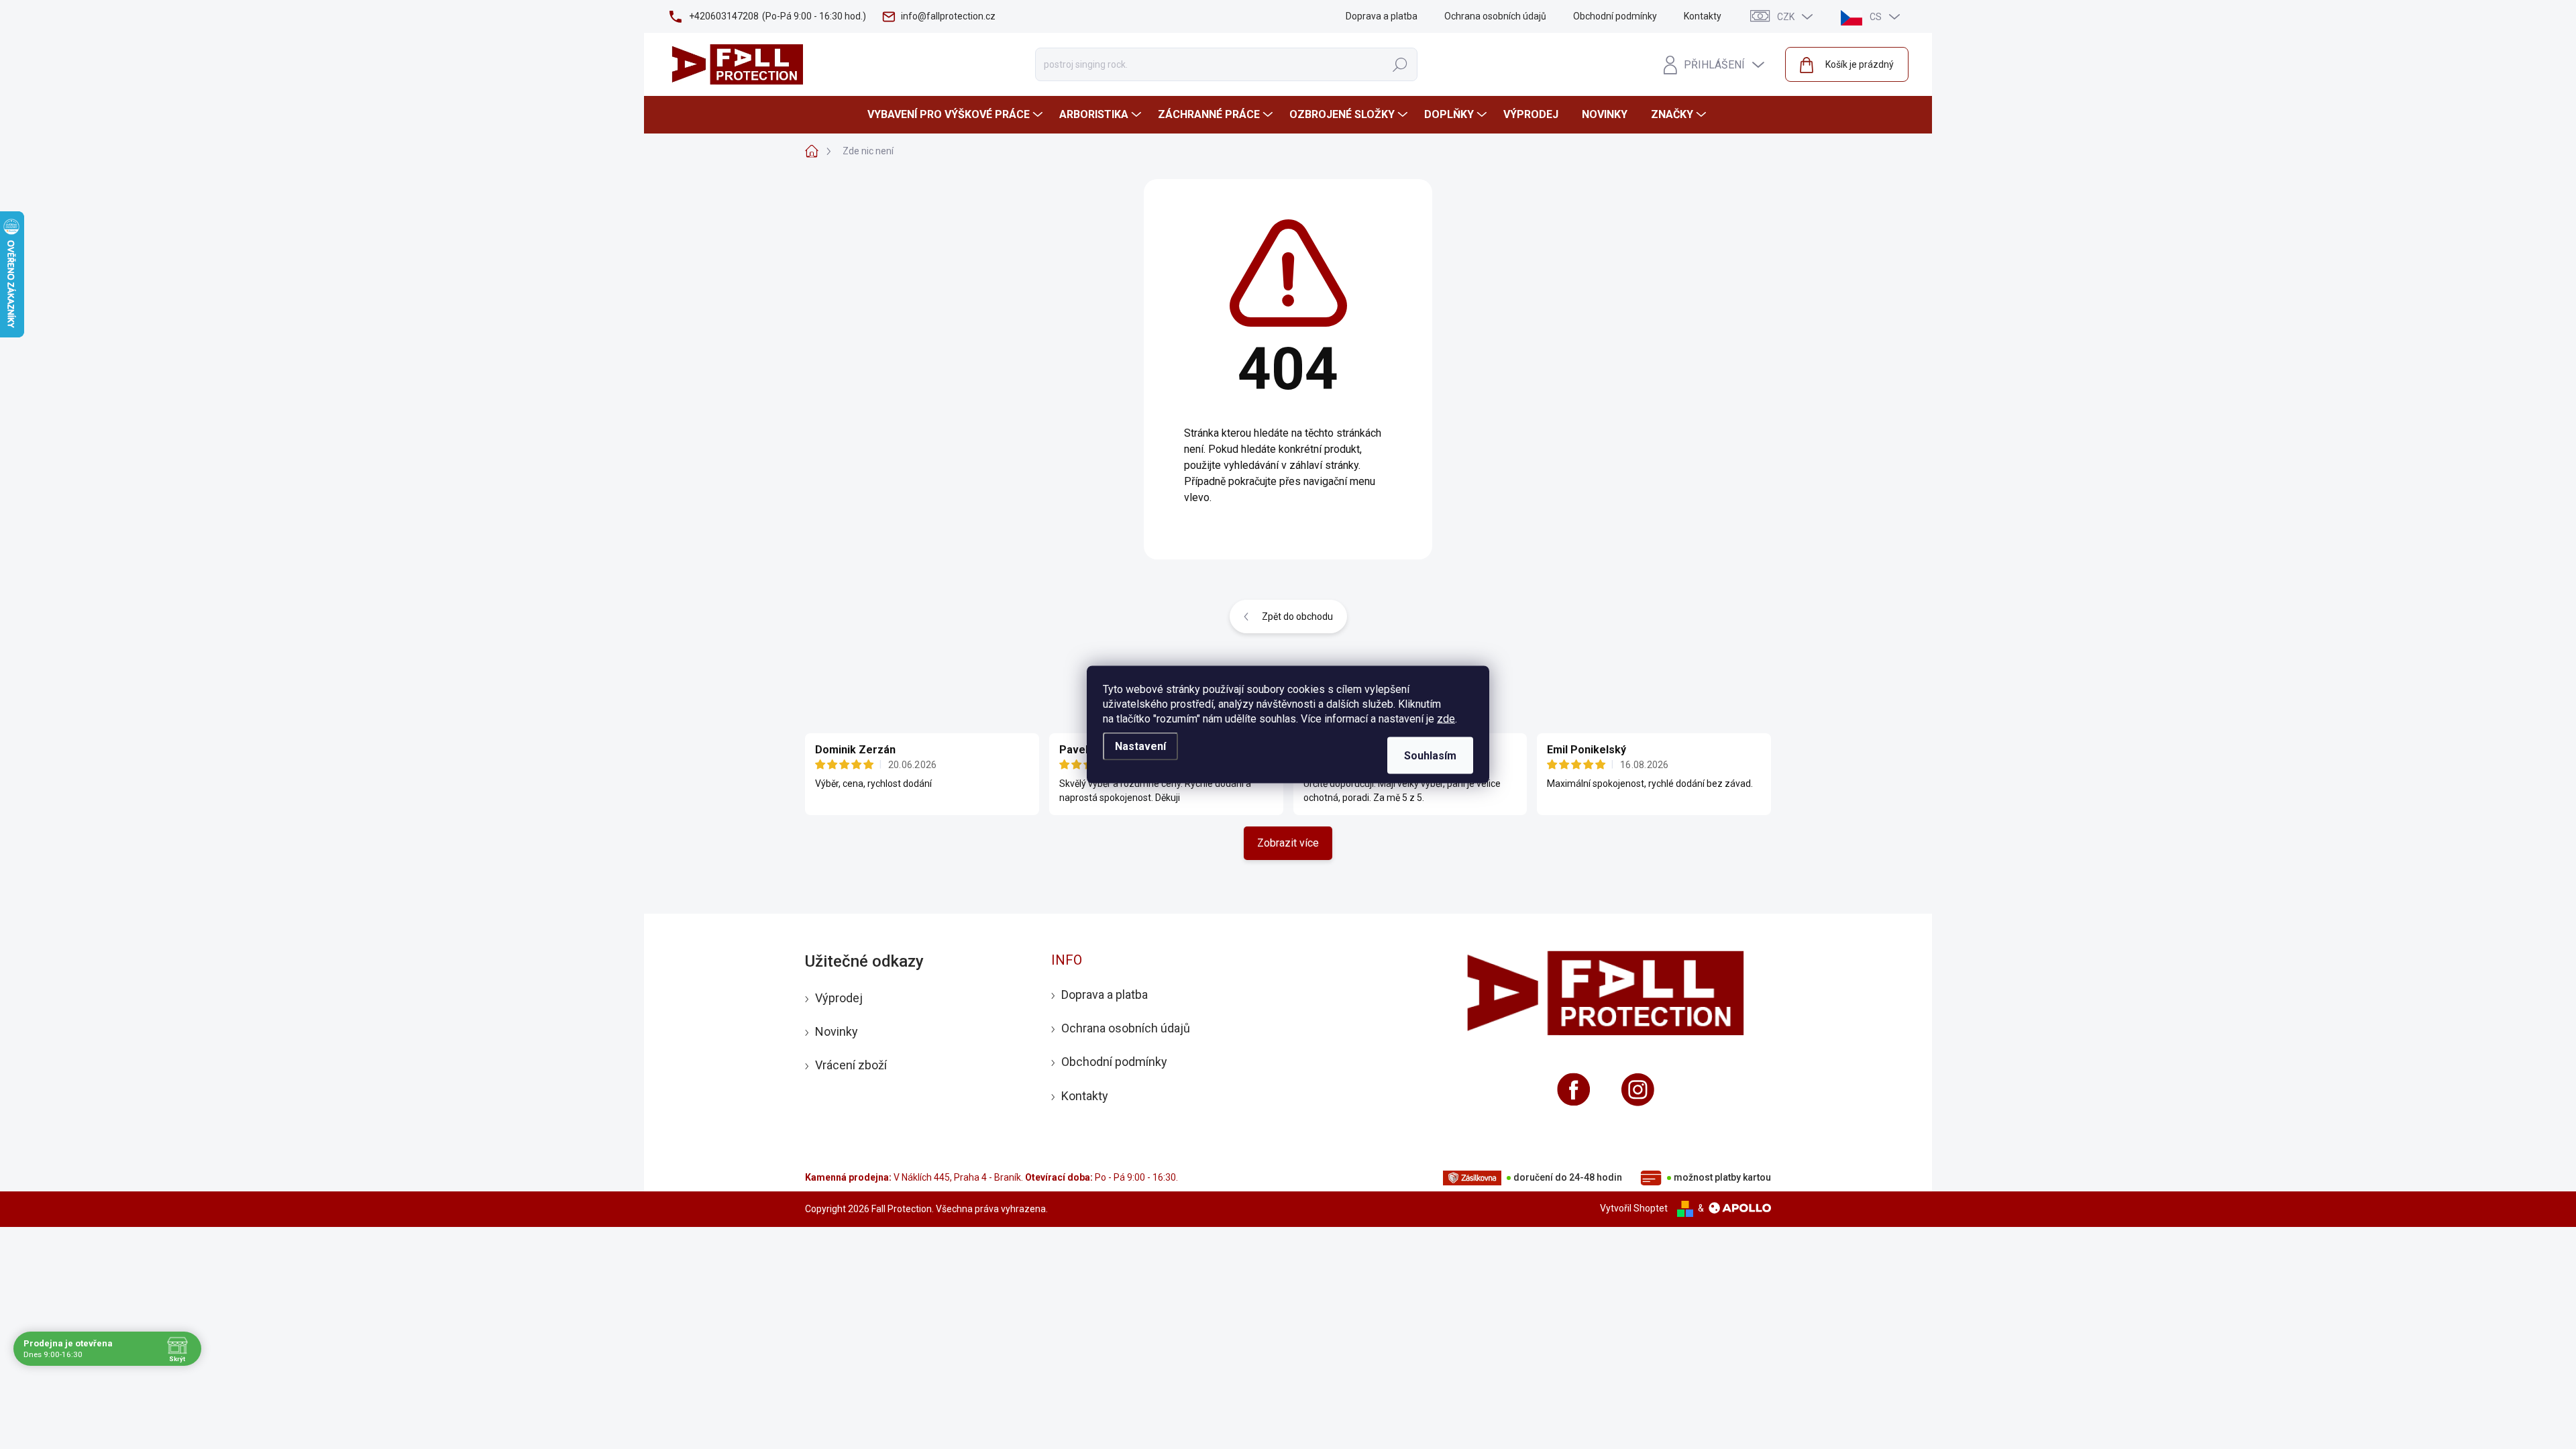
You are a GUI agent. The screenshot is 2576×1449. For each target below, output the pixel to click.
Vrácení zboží (851, 1065)
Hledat (1400, 64)
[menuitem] (957, 115)
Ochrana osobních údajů (1495, 16)
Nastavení (1140, 746)
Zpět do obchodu (1297, 616)
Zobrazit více (1288, 843)
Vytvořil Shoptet (1634, 1208)
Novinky (837, 1031)
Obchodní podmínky (1615, 16)
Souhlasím (1430, 756)
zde (1446, 719)
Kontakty (1703, 16)
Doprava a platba (1382, 16)
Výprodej (839, 998)
